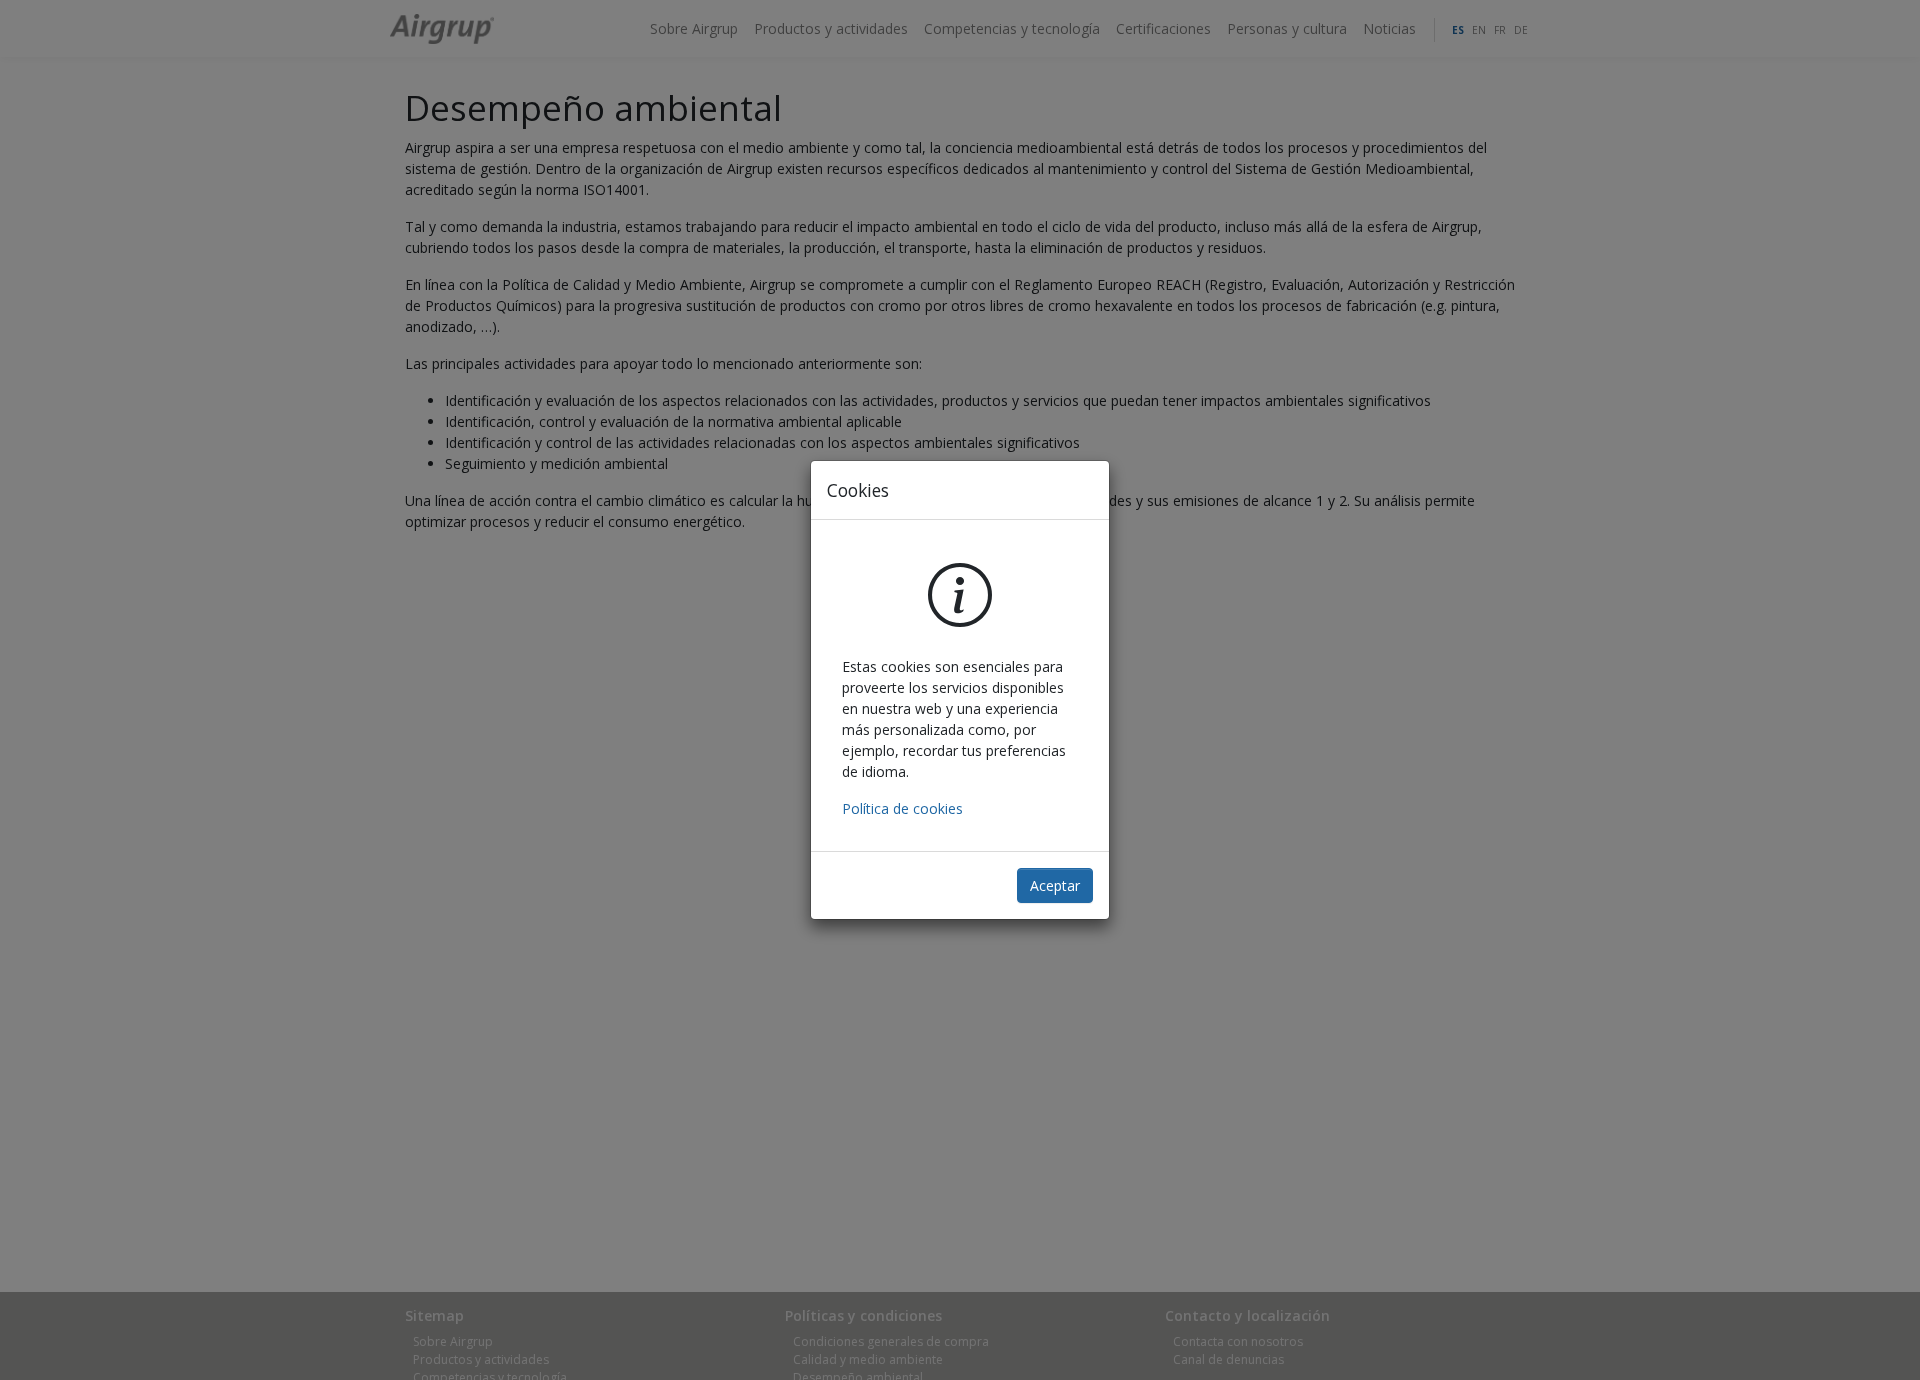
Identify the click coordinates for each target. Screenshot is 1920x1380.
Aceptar (1055, 885)
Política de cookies (902, 808)
